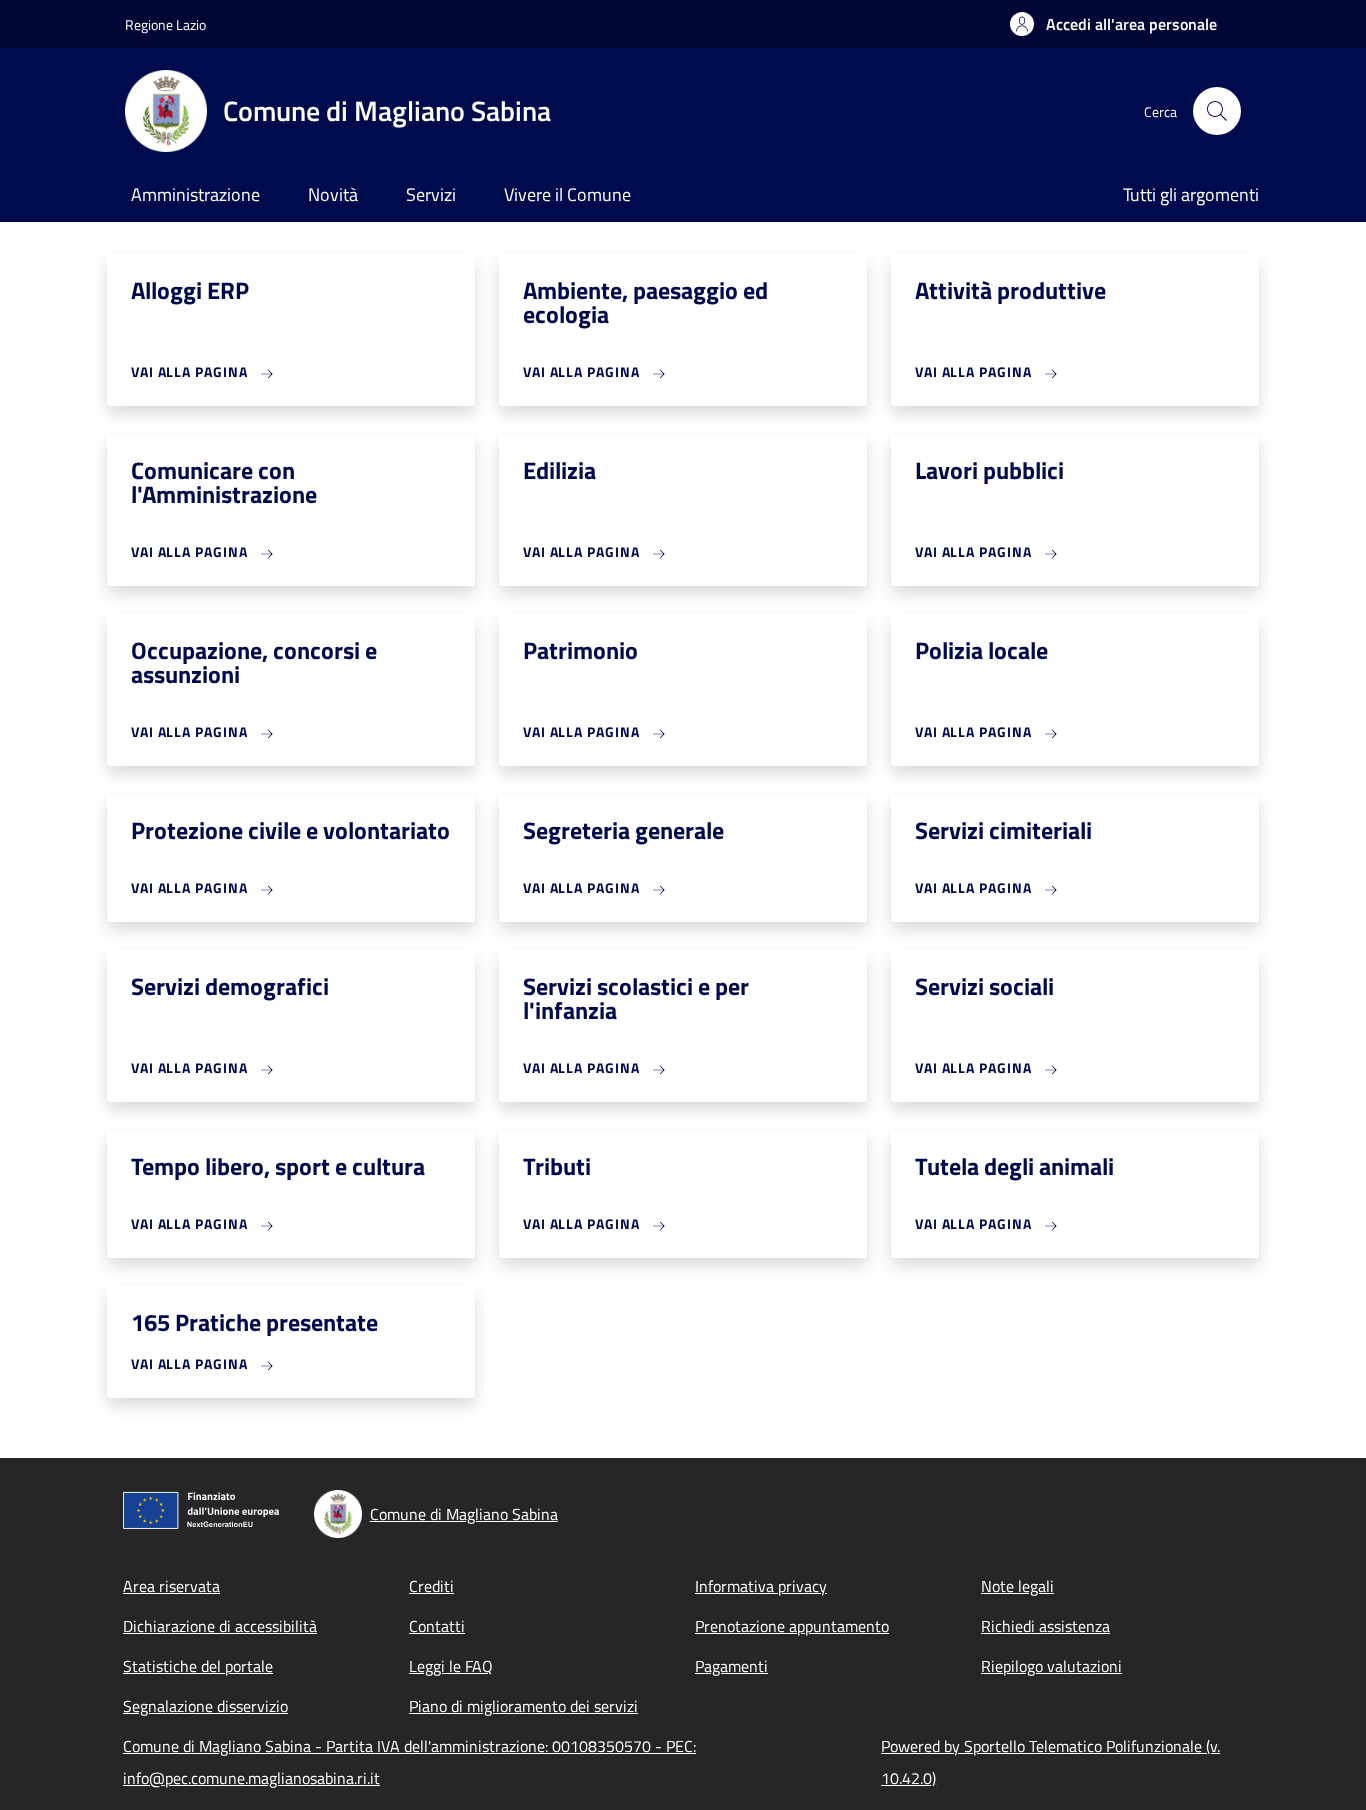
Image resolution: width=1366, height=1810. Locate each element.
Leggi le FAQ (451, 1666)
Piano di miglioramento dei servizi (523, 1706)
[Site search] (1217, 111)
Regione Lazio (165, 24)
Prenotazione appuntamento (792, 1626)
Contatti (437, 1626)
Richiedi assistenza (1045, 1626)
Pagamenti (731, 1666)
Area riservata (171, 1586)
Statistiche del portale (198, 1666)
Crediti (431, 1586)
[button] (1113, 24)
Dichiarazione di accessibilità (220, 1626)
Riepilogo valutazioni (1051, 1666)
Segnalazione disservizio (205, 1706)
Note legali (1017, 1586)
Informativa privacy (761, 1586)
